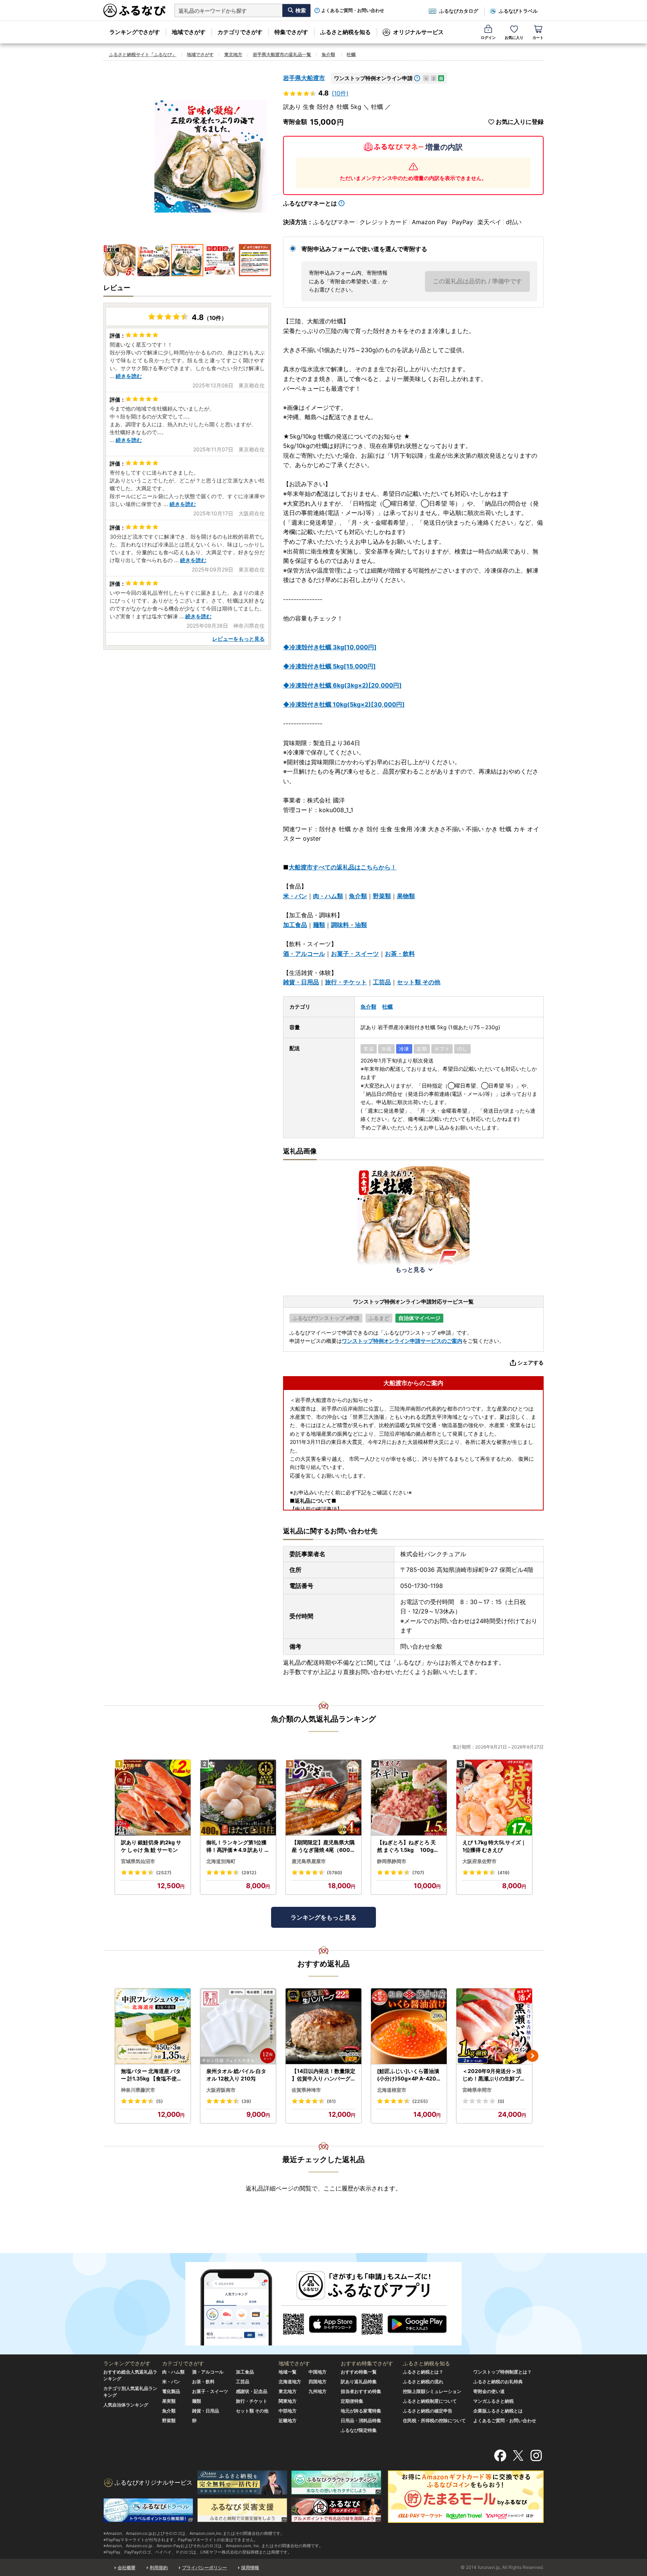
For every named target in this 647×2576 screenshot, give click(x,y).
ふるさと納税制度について (430, 2401)
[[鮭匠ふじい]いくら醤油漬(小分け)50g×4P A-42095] (409, 2026)
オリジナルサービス (418, 32)
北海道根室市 (392, 2090)
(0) (501, 2101)
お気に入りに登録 (520, 122)
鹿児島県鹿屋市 (309, 1861)
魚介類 (328, 54)
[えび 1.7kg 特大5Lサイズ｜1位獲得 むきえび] (494, 1798)
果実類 (169, 2401)
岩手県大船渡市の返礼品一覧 (282, 54)
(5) (160, 2101)
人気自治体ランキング (126, 2405)
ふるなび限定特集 (359, 2430)
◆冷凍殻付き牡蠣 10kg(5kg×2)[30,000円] (344, 704)
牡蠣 (351, 54)
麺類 (319, 925)
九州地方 (318, 2391)
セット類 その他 (419, 982)
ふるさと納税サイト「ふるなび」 (143, 54)
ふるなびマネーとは (310, 203)
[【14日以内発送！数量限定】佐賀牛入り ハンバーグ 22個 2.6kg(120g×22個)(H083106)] (323, 2026)
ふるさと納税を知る (345, 32)
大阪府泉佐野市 (479, 1861)
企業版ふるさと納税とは (498, 2411)
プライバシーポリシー (204, 2568)
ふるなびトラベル (518, 11)
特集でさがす (291, 32)
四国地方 (318, 2382)
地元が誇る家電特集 (361, 2411)
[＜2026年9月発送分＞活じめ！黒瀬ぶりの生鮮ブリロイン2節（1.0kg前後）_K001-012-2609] (494, 2026)
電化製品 (171, 2391)
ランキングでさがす (135, 32)
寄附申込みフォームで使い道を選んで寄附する (364, 249)
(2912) (249, 1873)
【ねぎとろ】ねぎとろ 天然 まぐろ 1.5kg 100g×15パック (408, 1846)
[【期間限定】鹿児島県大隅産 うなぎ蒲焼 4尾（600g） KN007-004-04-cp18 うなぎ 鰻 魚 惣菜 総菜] (323, 1798)
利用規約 (159, 2568)
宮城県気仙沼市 (138, 1861)
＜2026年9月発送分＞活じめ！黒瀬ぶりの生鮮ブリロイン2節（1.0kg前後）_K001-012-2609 (494, 2075)
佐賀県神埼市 (306, 2090)
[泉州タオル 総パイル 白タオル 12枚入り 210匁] (238, 2026)
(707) (418, 1873)
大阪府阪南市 (221, 2090)
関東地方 (288, 2401)
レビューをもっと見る (239, 639)
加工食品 (295, 925)
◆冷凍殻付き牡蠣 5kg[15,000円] (329, 666)
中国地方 (318, 2372)
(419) (504, 1873)
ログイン (488, 37)
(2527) (164, 1873)
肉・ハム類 (328, 896)
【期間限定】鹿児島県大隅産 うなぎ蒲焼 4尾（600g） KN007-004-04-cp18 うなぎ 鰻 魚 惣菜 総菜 (323, 1846)
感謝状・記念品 (252, 2391)
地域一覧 (288, 2372)
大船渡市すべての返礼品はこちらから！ (343, 867)
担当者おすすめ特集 (361, 2391)
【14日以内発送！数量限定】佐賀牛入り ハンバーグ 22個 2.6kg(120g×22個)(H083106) (323, 2075)
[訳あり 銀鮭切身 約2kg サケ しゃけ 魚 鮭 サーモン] (153, 1798)
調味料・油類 (349, 925)
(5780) (335, 1873)
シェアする (531, 1362)
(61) (331, 2101)
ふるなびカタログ (459, 11)
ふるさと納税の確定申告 (428, 2411)
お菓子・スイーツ (355, 954)
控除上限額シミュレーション (432, 2391)
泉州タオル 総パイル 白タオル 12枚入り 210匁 (236, 2075)
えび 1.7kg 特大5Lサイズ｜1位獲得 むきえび (494, 1846)
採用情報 (250, 2568)
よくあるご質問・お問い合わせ (353, 10)
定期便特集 (352, 2401)
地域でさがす (189, 32)
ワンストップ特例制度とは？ (502, 2372)
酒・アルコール (304, 954)
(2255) (420, 2101)
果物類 (406, 896)
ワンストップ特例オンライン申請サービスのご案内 (402, 1341)
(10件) (340, 93)
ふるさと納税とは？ (423, 2372)
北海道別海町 (221, 1861)
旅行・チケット (346, 982)
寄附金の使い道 (489, 2391)
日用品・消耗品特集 (361, 2420)
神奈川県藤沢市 (138, 2090)
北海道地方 (290, 2382)
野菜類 (382, 896)
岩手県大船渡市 (304, 78)
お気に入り (514, 37)
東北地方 (233, 54)
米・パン (295, 896)
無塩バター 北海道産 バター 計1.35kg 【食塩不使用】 (151, 2075)
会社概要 (127, 2568)
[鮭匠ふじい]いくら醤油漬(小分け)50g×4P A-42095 (408, 2075)
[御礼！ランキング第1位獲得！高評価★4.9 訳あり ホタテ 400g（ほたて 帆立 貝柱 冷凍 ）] (238, 1798)
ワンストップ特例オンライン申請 (373, 78)
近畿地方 (288, 2420)
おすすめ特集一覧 (359, 2372)
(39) (246, 2101)
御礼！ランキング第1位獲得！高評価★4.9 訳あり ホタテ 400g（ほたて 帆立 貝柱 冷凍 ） (238, 1846)
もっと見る (410, 1269)
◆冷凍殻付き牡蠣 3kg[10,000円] (330, 647)
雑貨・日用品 (301, 982)
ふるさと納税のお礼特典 (498, 2382)
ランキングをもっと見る (323, 1917)
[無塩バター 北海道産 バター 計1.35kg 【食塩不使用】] (153, 2026)
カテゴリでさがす (240, 32)
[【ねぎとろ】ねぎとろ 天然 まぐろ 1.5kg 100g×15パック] (409, 1798)
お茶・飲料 (400, 954)
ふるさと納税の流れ (423, 2382)
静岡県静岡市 (392, 1861)
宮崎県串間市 (477, 2090)
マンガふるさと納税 (493, 2401)
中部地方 (288, 2411)
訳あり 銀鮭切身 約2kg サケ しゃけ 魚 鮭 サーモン (151, 1846)
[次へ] (532, 2056)
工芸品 (382, 982)
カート (538, 37)
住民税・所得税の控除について (434, 2420)
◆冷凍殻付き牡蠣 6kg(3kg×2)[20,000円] (342, 685)
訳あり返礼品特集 (359, 2382)
